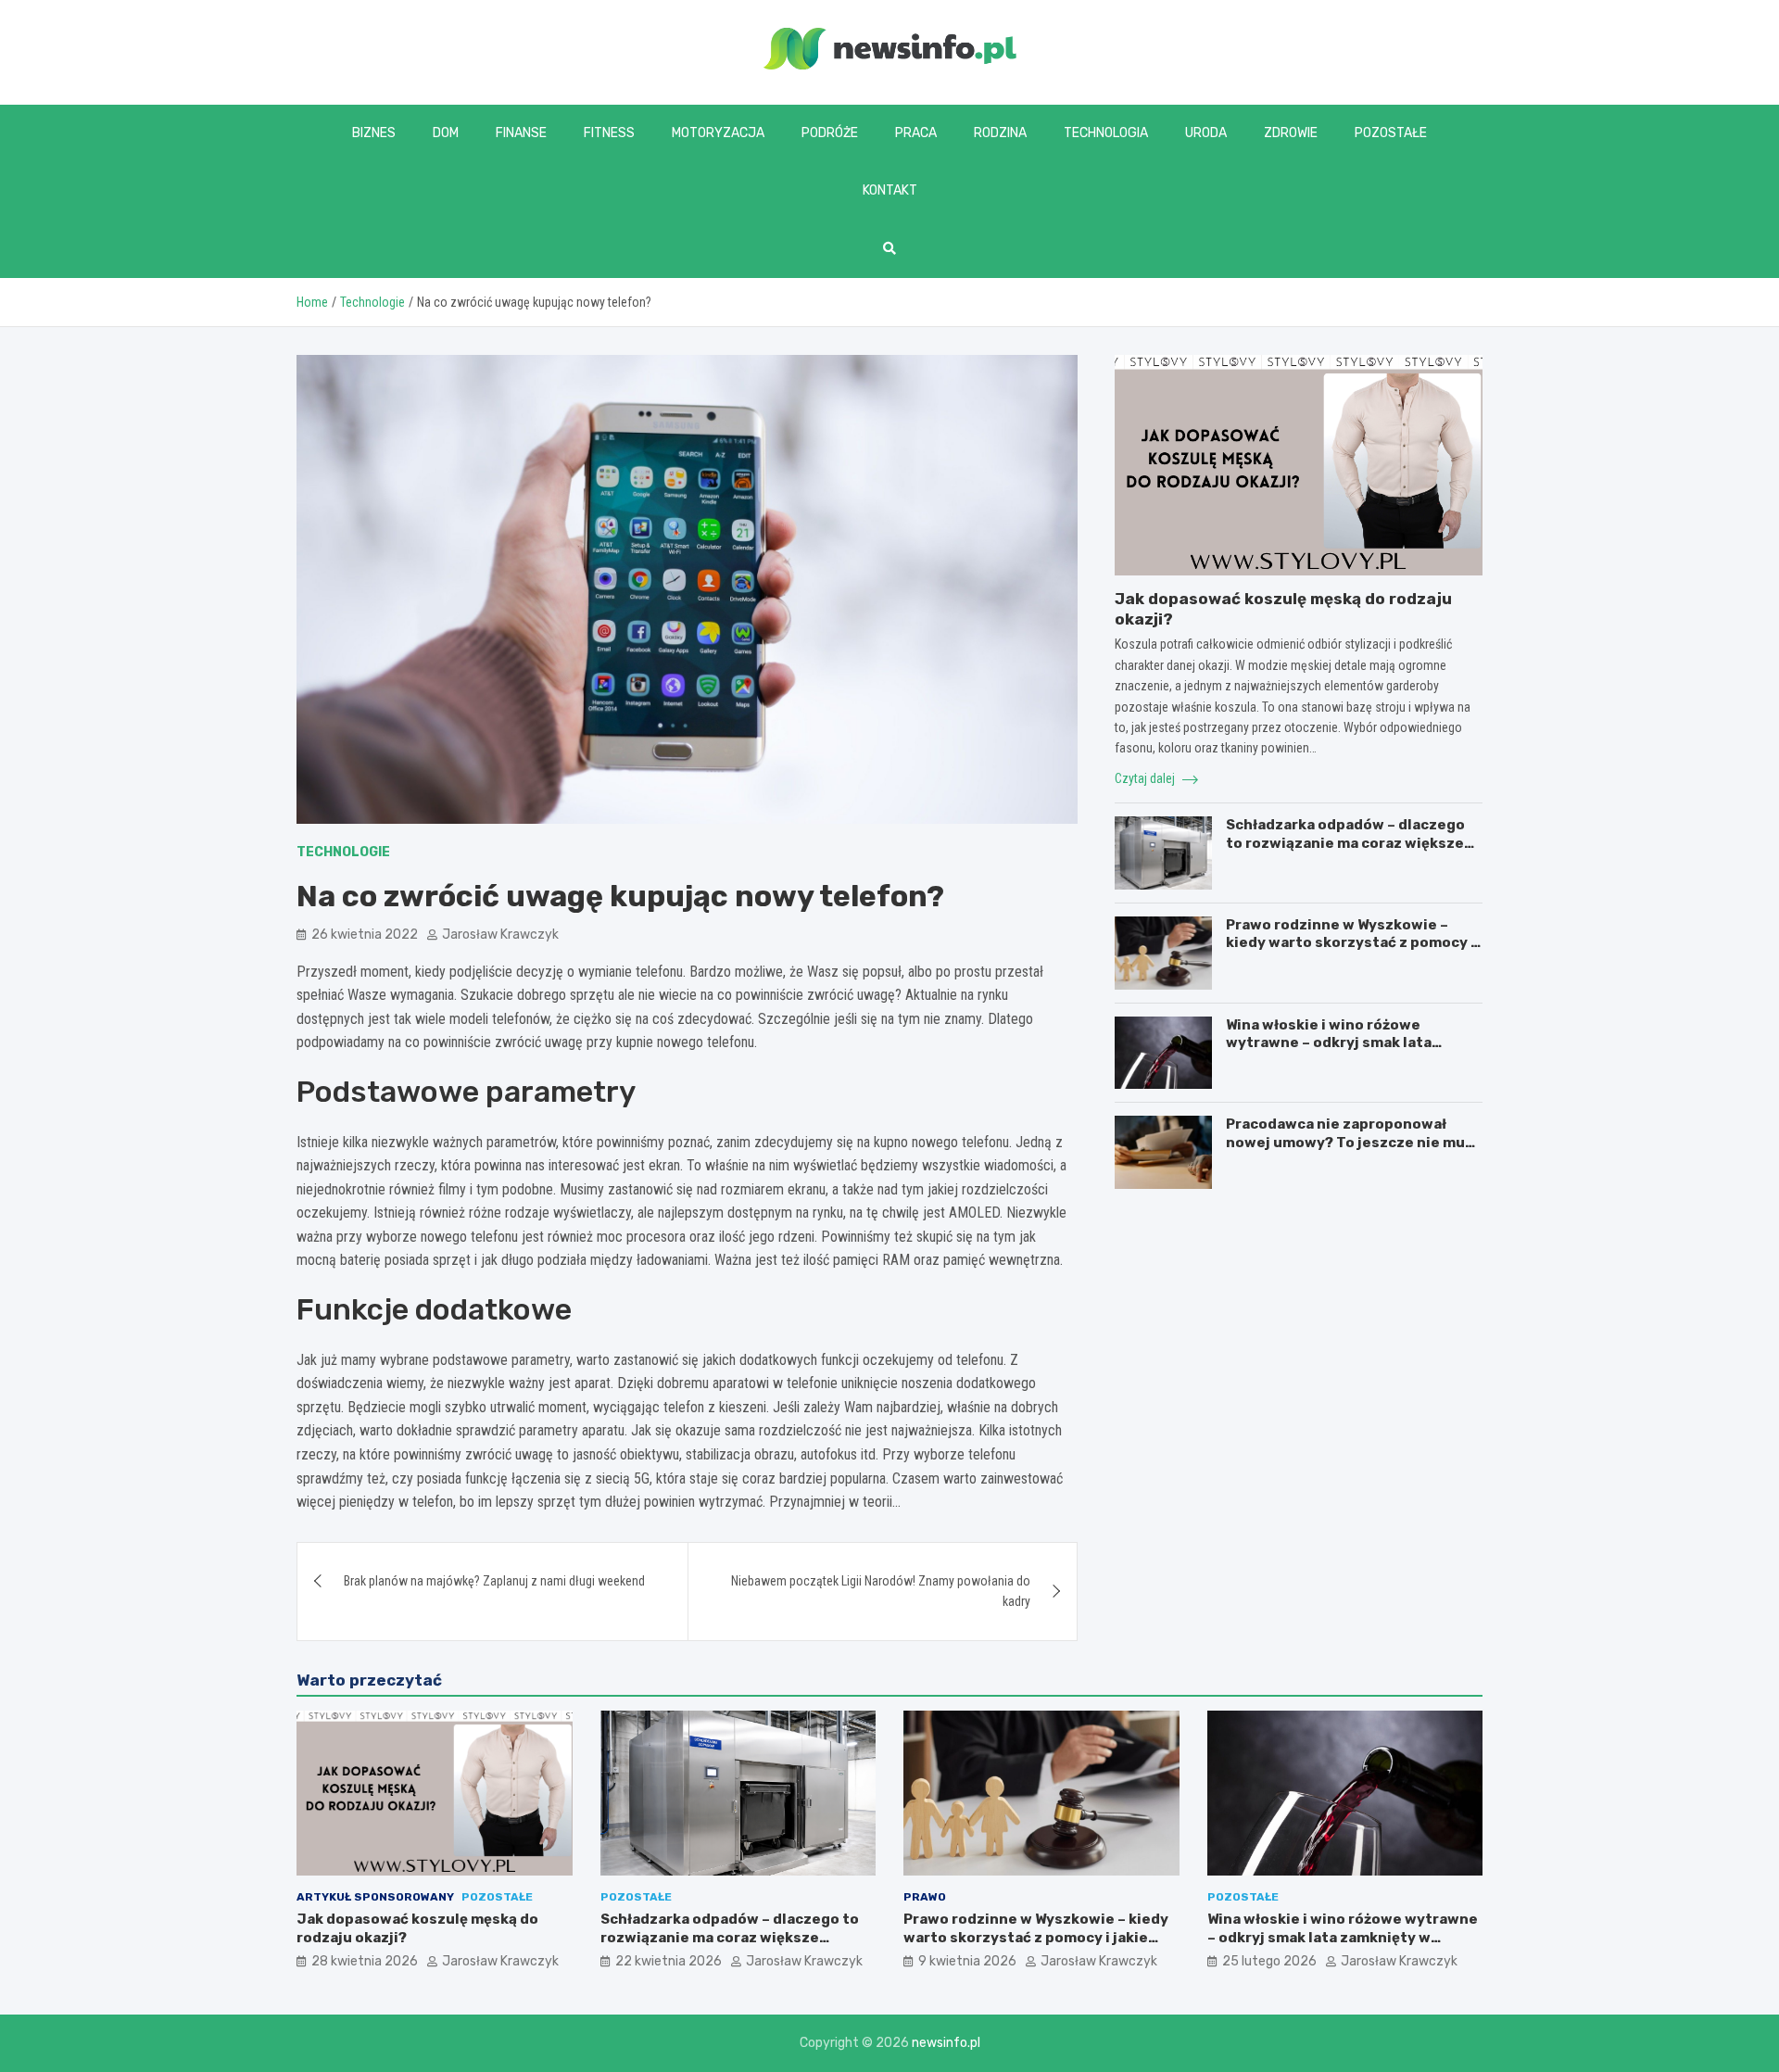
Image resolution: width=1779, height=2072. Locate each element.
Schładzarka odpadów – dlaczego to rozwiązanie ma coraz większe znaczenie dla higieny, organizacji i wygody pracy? (1352, 852)
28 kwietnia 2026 (365, 1961)
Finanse (521, 133)
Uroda (1206, 133)
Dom (446, 133)
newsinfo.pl (946, 2043)
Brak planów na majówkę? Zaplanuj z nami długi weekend (494, 1581)
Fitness (609, 133)
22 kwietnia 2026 (669, 1961)
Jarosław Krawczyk (500, 935)
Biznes (374, 133)
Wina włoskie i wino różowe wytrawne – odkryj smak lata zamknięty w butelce (1329, 1043)
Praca (916, 133)
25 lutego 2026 (1269, 1961)
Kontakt (890, 190)
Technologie (343, 852)
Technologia (1106, 133)
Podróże (830, 133)
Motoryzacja (718, 133)
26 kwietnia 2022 (365, 935)
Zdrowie (1291, 133)
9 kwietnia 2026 (967, 1961)
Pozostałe (1391, 133)
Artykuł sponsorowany (375, 1897)
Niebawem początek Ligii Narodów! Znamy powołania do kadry (881, 1591)
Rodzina (1000, 133)
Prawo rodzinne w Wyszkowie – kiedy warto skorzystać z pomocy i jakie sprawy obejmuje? (1350, 943)
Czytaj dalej (1146, 778)
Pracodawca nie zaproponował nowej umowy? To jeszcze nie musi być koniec (1352, 1142)
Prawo (925, 1897)
